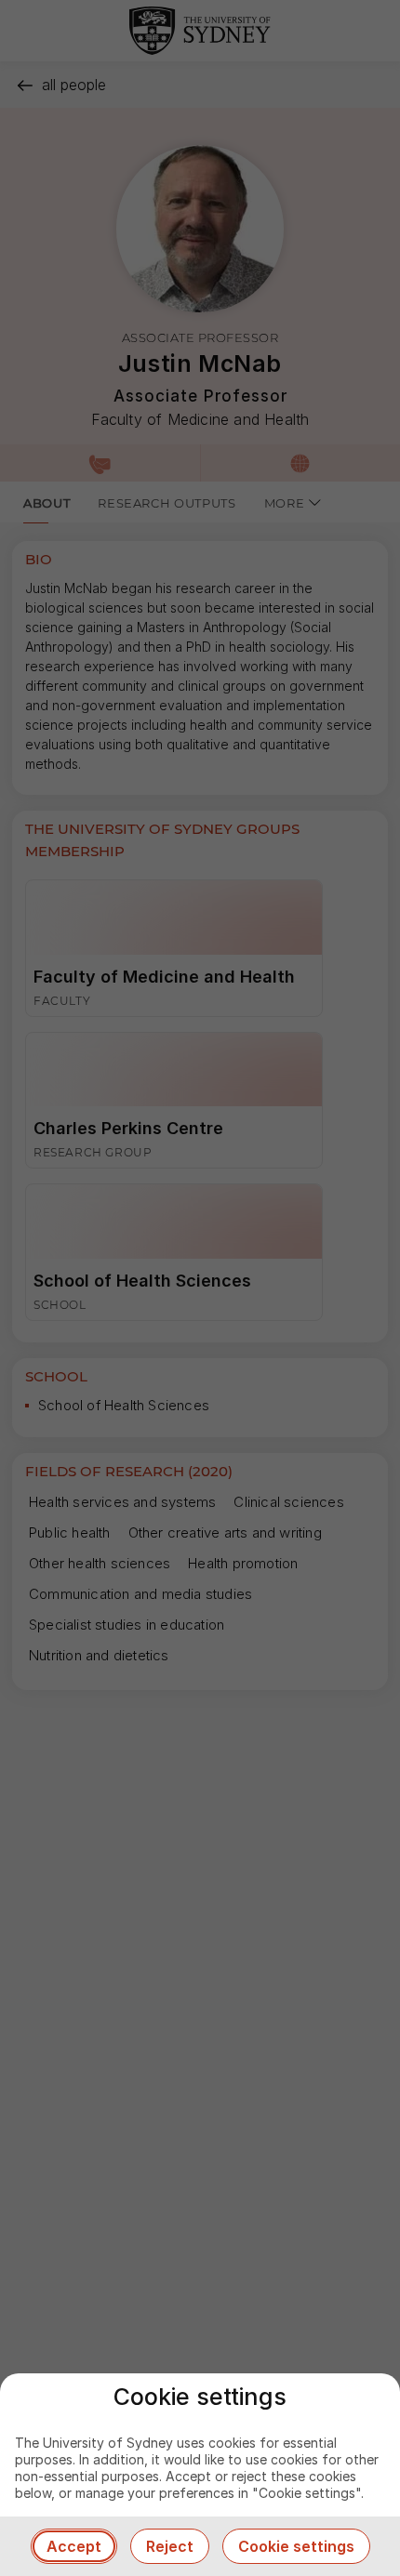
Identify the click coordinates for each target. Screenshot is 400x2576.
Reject (170, 2546)
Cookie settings (296, 2546)
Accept (74, 2546)
